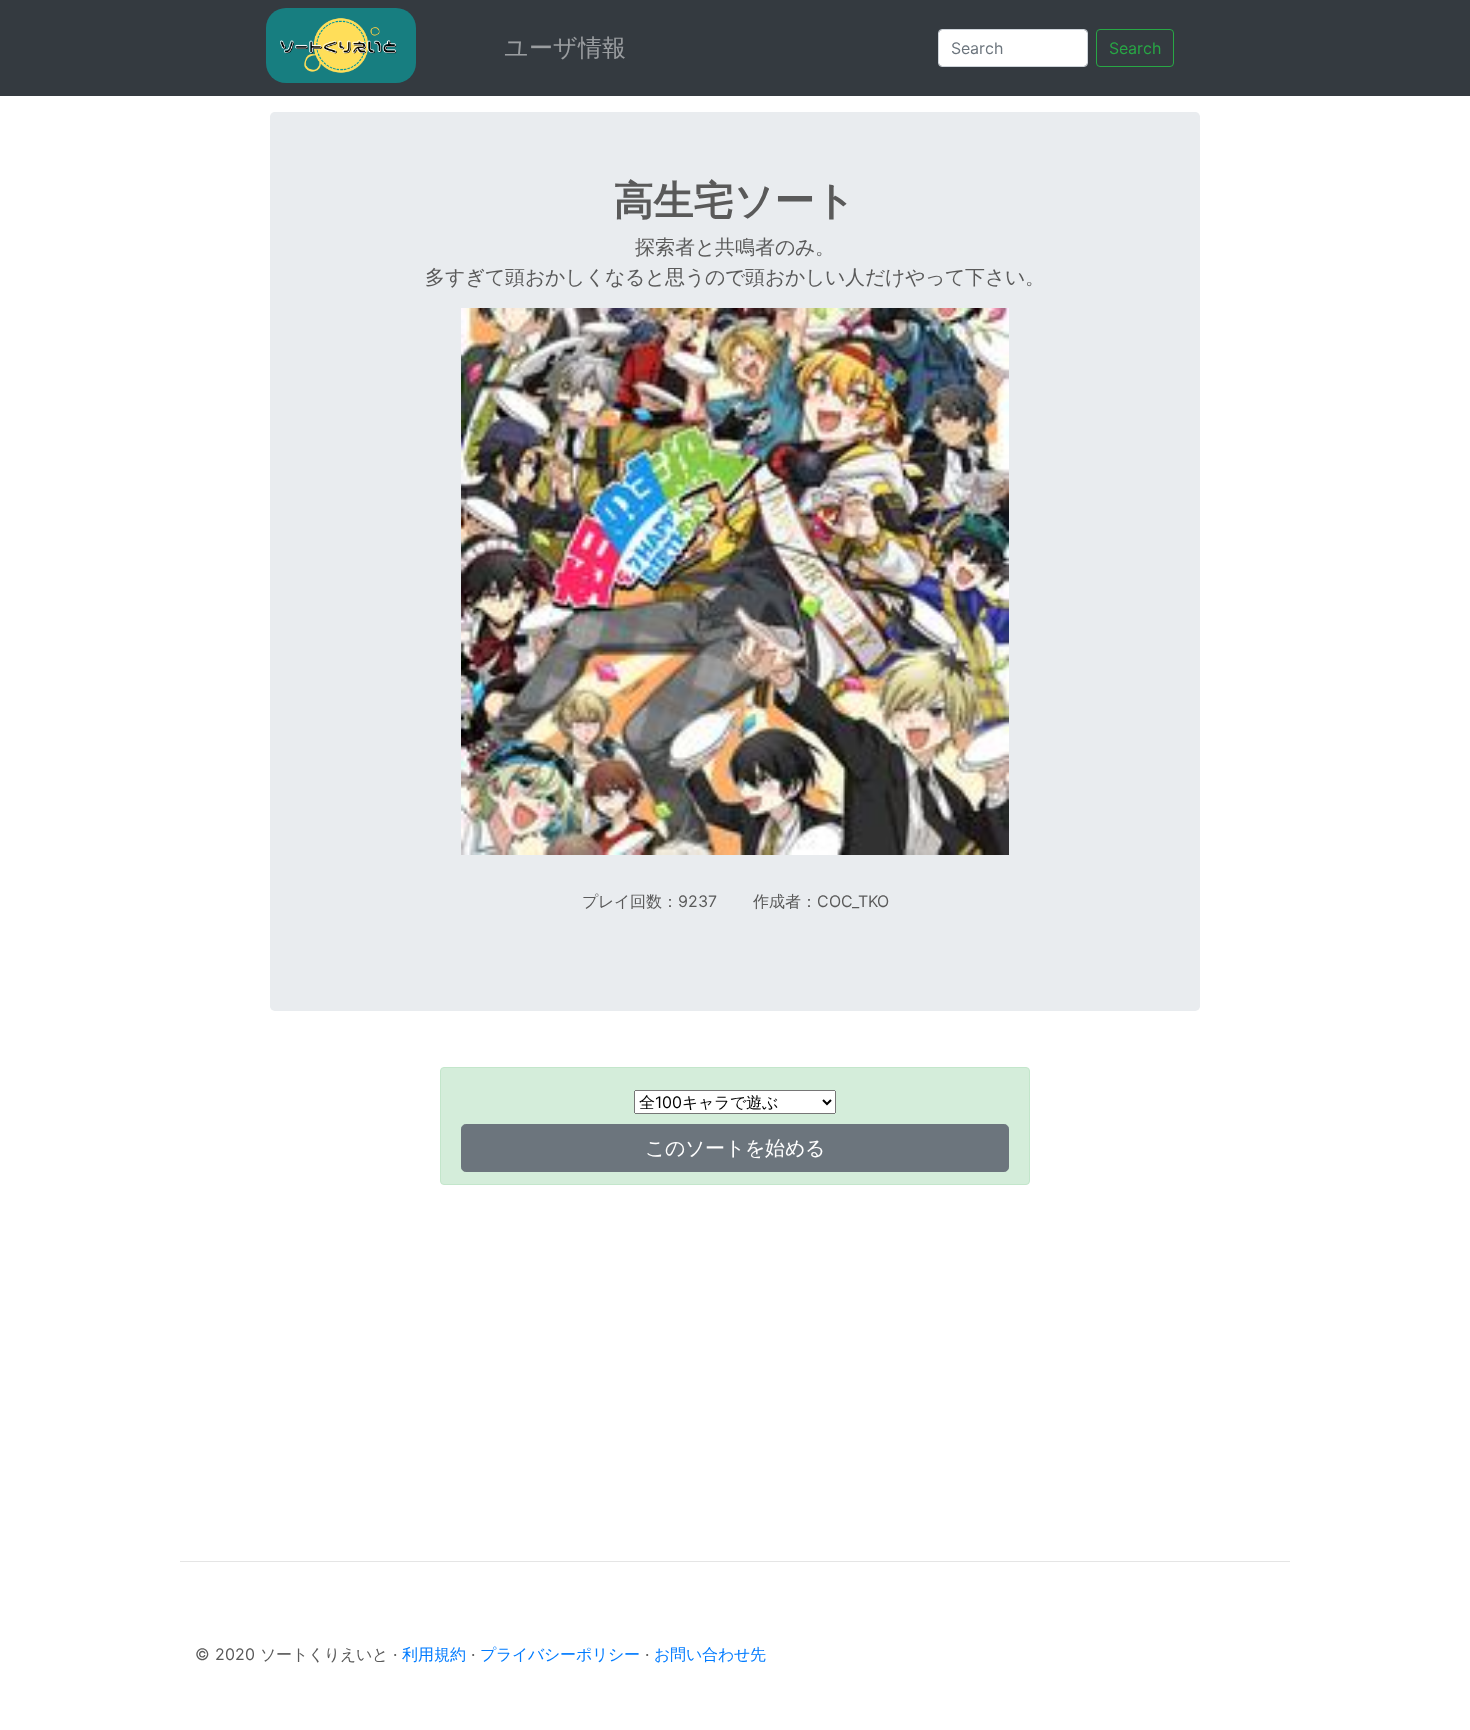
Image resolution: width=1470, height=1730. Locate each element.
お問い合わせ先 (710, 1654)
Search (1135, 48)
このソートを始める (735, 1148)
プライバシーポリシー (560, 1654)
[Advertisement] (735, 1341)
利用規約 (434, 1654)
